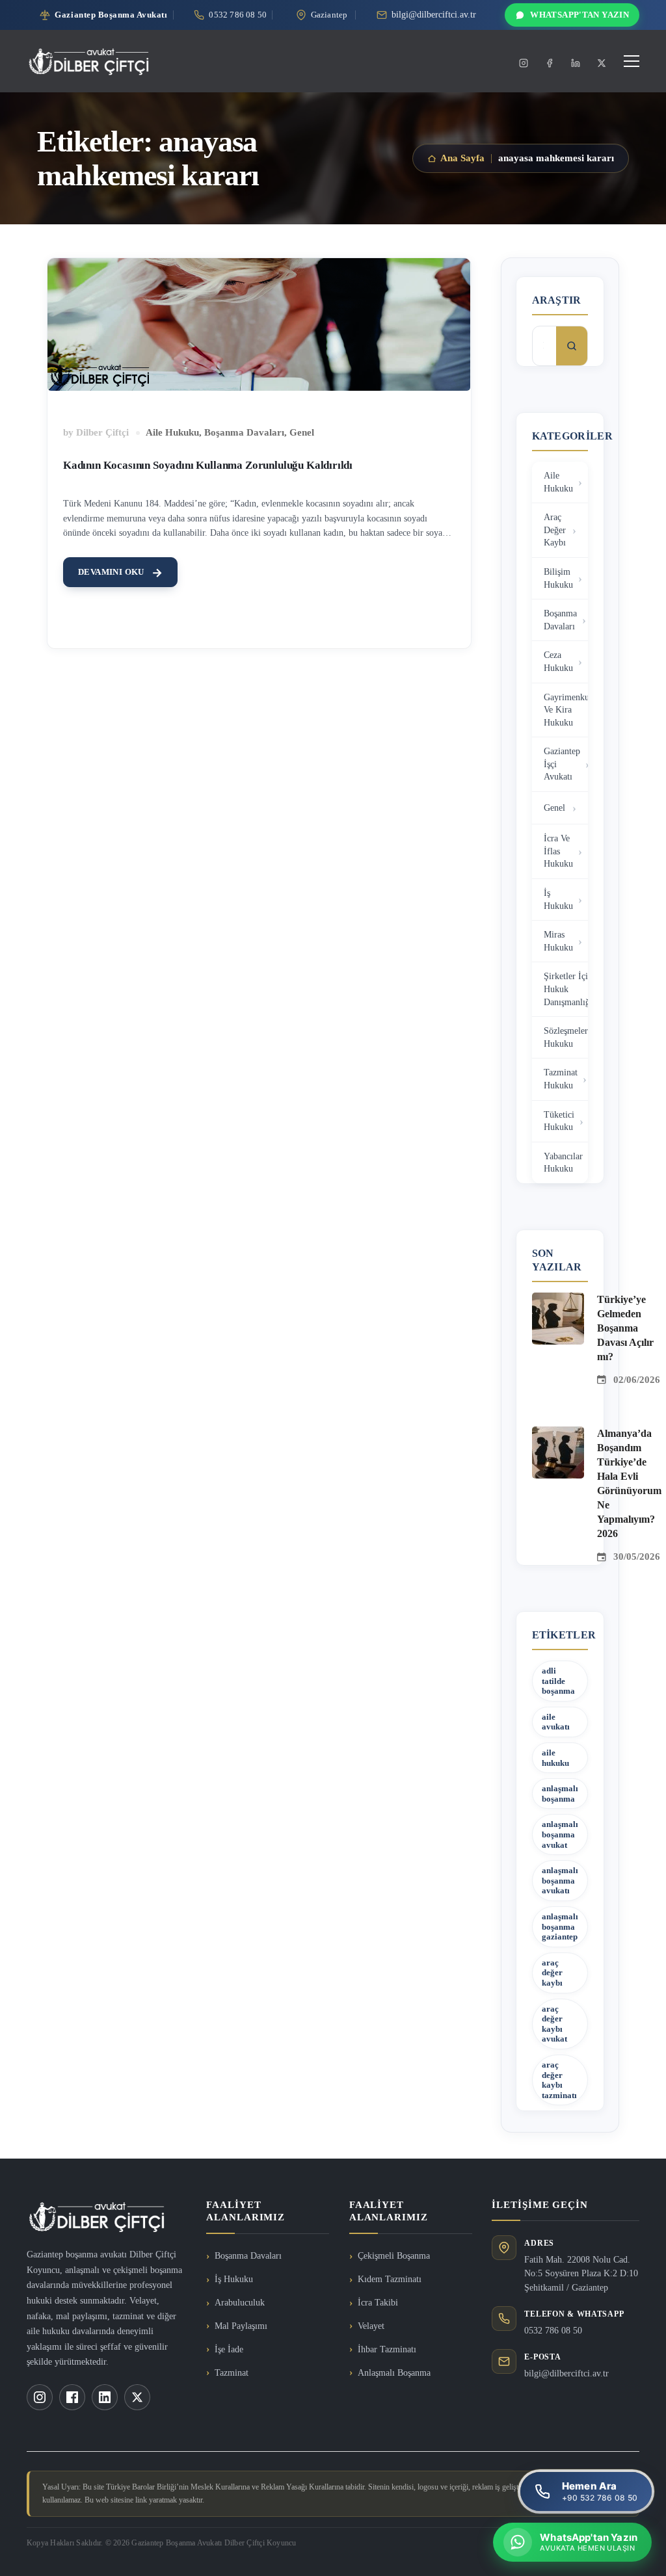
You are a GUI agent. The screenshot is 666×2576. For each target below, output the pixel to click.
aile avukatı (556, 1722)
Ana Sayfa (462, 158)
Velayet (371, 2326)
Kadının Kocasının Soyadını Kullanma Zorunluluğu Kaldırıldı (208, 465)
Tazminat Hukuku (561, 1079)
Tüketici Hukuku (559, 1121)
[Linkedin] (576, 63)
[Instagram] (524, 63)
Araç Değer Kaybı (555, 530)
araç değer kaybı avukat (554, 2024)
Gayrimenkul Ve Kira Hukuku (566, 710)
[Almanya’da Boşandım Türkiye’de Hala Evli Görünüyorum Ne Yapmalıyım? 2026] (558, 1434)
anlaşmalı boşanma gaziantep (560, 1926)
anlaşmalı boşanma (560, 1794)
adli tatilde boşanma (558, 1681)
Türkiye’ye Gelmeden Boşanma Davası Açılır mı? (625, 1328)
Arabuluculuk (240, 2303)
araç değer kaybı (552, 1973)
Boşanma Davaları (244, 432)
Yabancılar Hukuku (563, 1163)
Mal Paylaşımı (241, 2326)
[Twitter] (602, 63)
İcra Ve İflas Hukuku (558, 851)
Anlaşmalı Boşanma (394, 2373)
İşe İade (229, 2349)
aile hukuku (555, 1758)
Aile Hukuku (172, 432)
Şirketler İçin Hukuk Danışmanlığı (566, 989)
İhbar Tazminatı (387, 2349)
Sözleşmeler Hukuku (566, 1037)
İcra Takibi (378, 2303)
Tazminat (232, 2373)
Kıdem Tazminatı (390, 2279)
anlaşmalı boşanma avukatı (560, 1880)
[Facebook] (550, 63)
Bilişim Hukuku (558, 578)
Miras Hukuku (558, 941)
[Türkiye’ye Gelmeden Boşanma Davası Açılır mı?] (558, 1300)
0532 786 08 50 (553, 2331)
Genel (302, 432)
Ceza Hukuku (558, 662)
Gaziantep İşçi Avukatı (562, 764)
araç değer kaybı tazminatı (559, 2080)
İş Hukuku (558, 900)
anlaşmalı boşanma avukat (560, 1834)
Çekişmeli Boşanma (394, 2256)
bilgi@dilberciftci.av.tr (566, 2373)
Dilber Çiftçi (102, 432)
